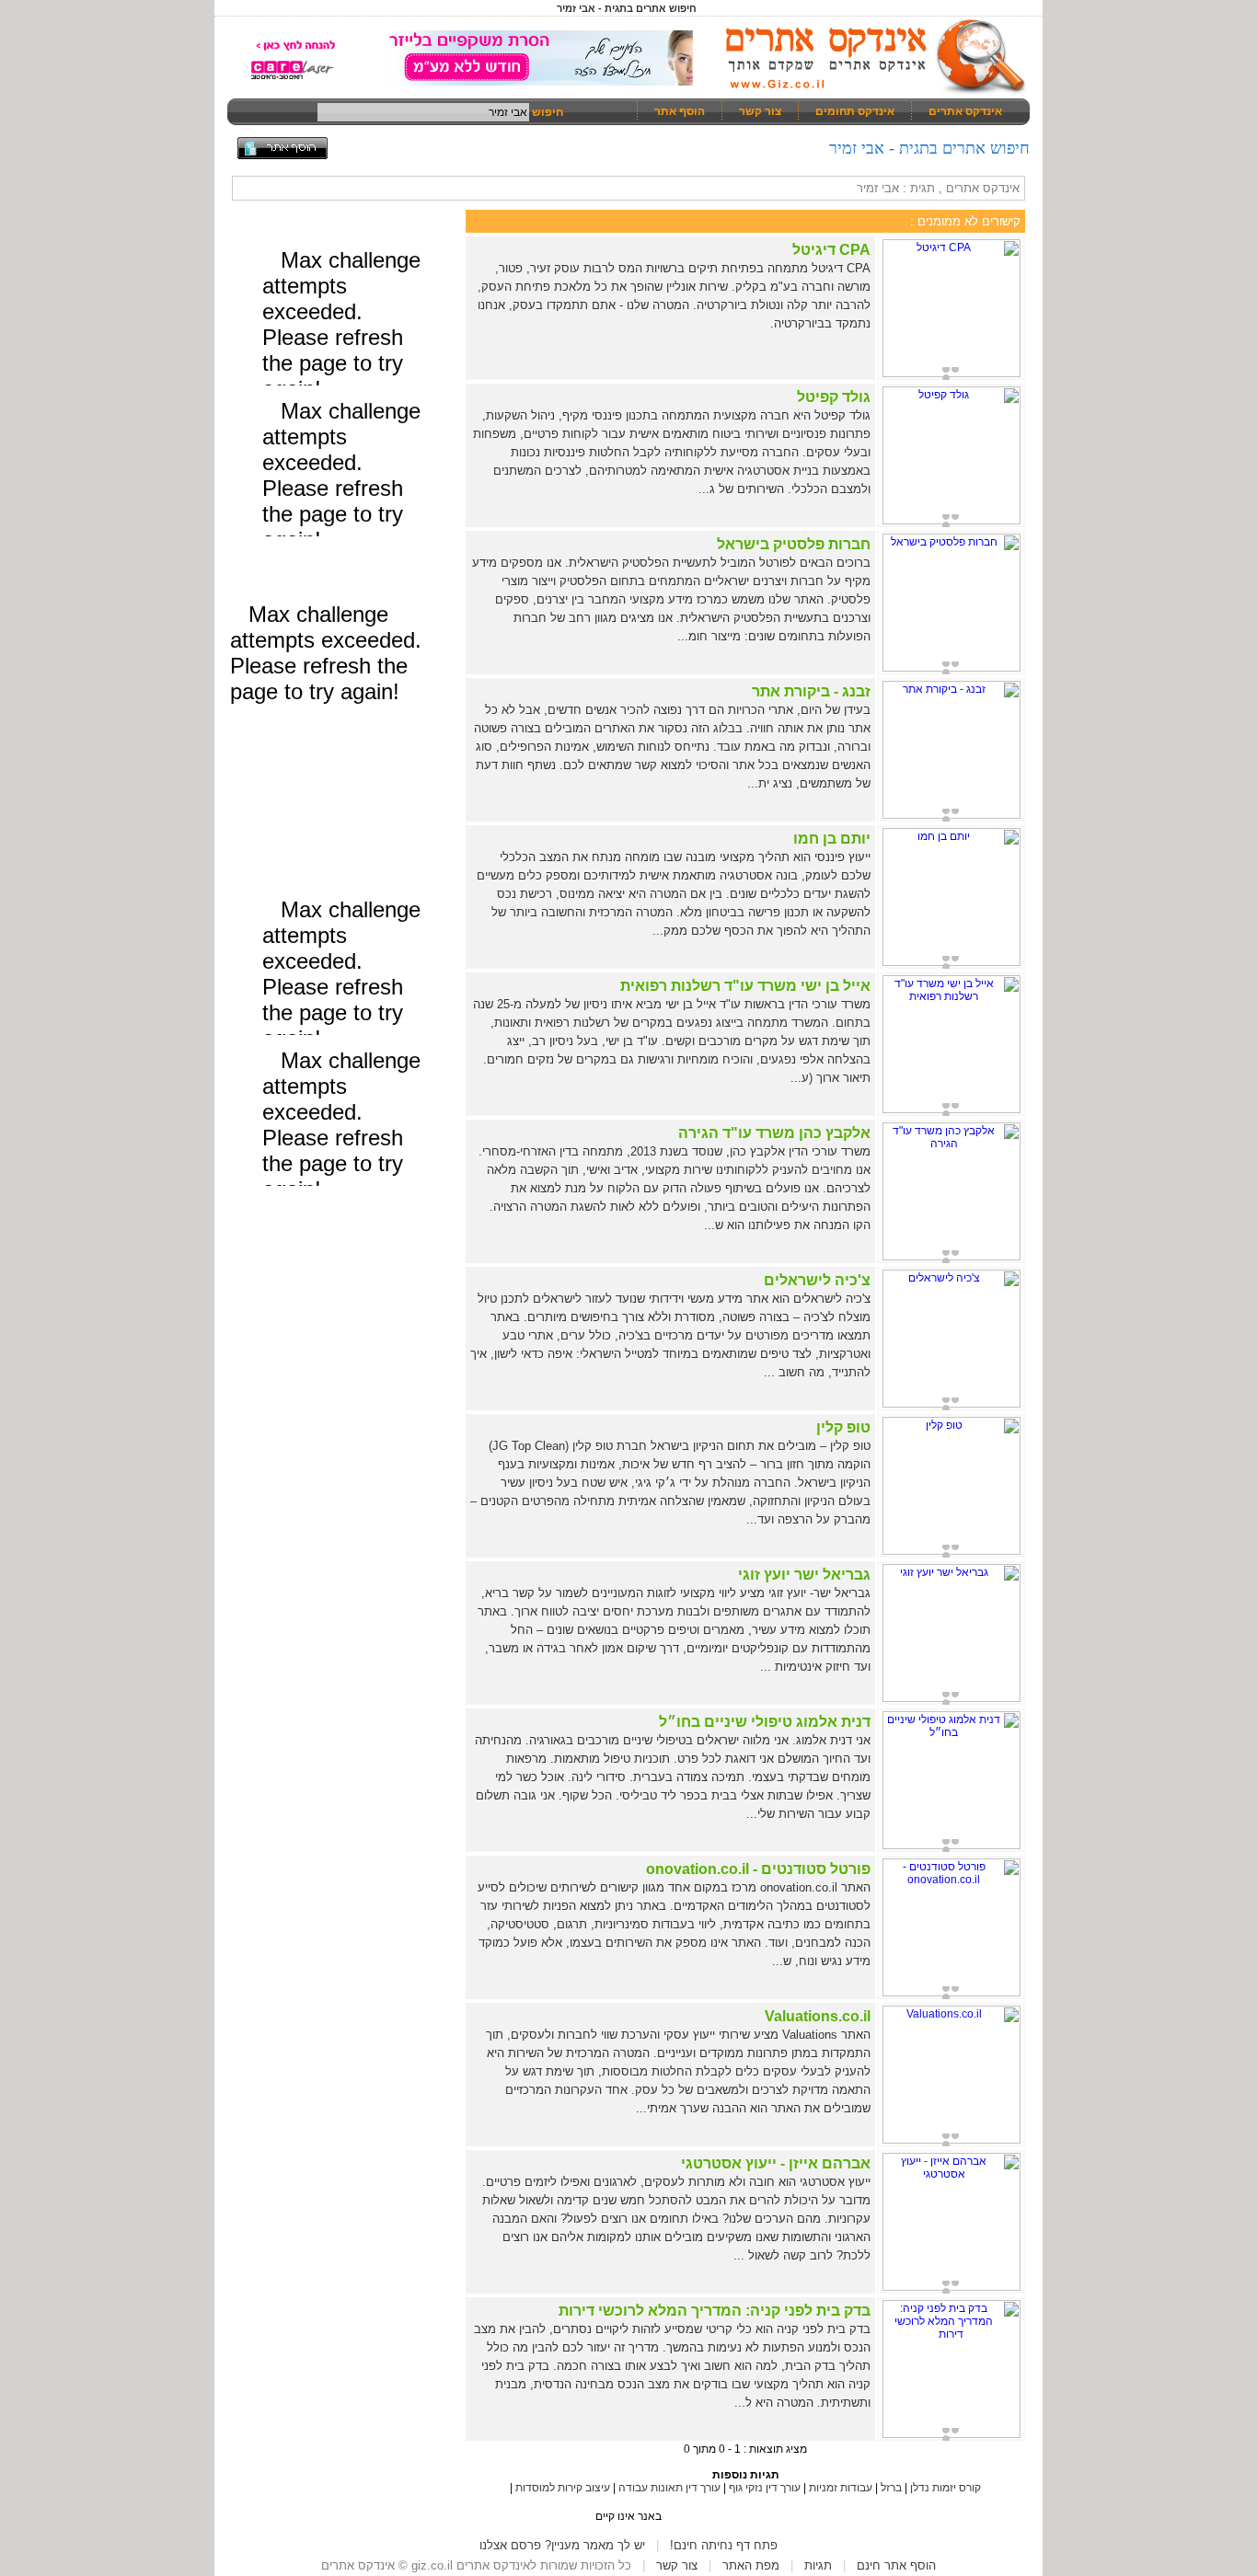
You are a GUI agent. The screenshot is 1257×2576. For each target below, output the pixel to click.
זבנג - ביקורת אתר (811, 691)
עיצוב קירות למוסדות (563, 2488)
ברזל (891, 2488)
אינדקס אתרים (965, 111)
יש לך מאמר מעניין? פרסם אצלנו (562, 2545)
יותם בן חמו (832, 839)
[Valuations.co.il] (951, 2140)
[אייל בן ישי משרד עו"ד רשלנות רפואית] (951, 1110)
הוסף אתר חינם (896, 2565)
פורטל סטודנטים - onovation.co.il (758, 1869)
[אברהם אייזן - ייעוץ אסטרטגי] (951, 2287)
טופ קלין (843, 1427)
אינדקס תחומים (855, 111)
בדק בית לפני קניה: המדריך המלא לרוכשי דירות (715, 2311)
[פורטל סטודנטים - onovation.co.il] (951, 1993)
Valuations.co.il (818, 2016)
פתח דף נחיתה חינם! (724, 2545)
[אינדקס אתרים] (870, 92)
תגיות (818, 2565)
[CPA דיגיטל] (951, 374)
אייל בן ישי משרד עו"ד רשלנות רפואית (745, 986)
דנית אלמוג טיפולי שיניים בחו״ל (765, 1722)
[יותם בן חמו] (951, 962)
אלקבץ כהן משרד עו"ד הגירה (774, 1133)
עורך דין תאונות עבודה (669, 2488)
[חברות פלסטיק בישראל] (951, 668)
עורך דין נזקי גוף (765, 2488)
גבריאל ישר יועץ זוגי (804, 1575)
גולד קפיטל (834, 397)
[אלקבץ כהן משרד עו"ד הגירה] (951, 1257)
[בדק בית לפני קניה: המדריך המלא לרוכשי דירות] (951, 2434)
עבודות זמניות (841, 2488)
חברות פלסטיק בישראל (794, 544)
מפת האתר (751, 2565)
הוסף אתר (680, 111)
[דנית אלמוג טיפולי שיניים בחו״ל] (951, 1846)
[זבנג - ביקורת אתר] (951, 815)
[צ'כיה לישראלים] (951, 1404)
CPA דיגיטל (831, 250)
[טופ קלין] (951, 1551)
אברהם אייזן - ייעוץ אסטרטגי (776, 2163)
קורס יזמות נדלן (946, 2488)
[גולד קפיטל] (951, 521)
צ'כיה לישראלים (817, 1280)
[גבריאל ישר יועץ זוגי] (951, 1698)
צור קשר (760, 111)
